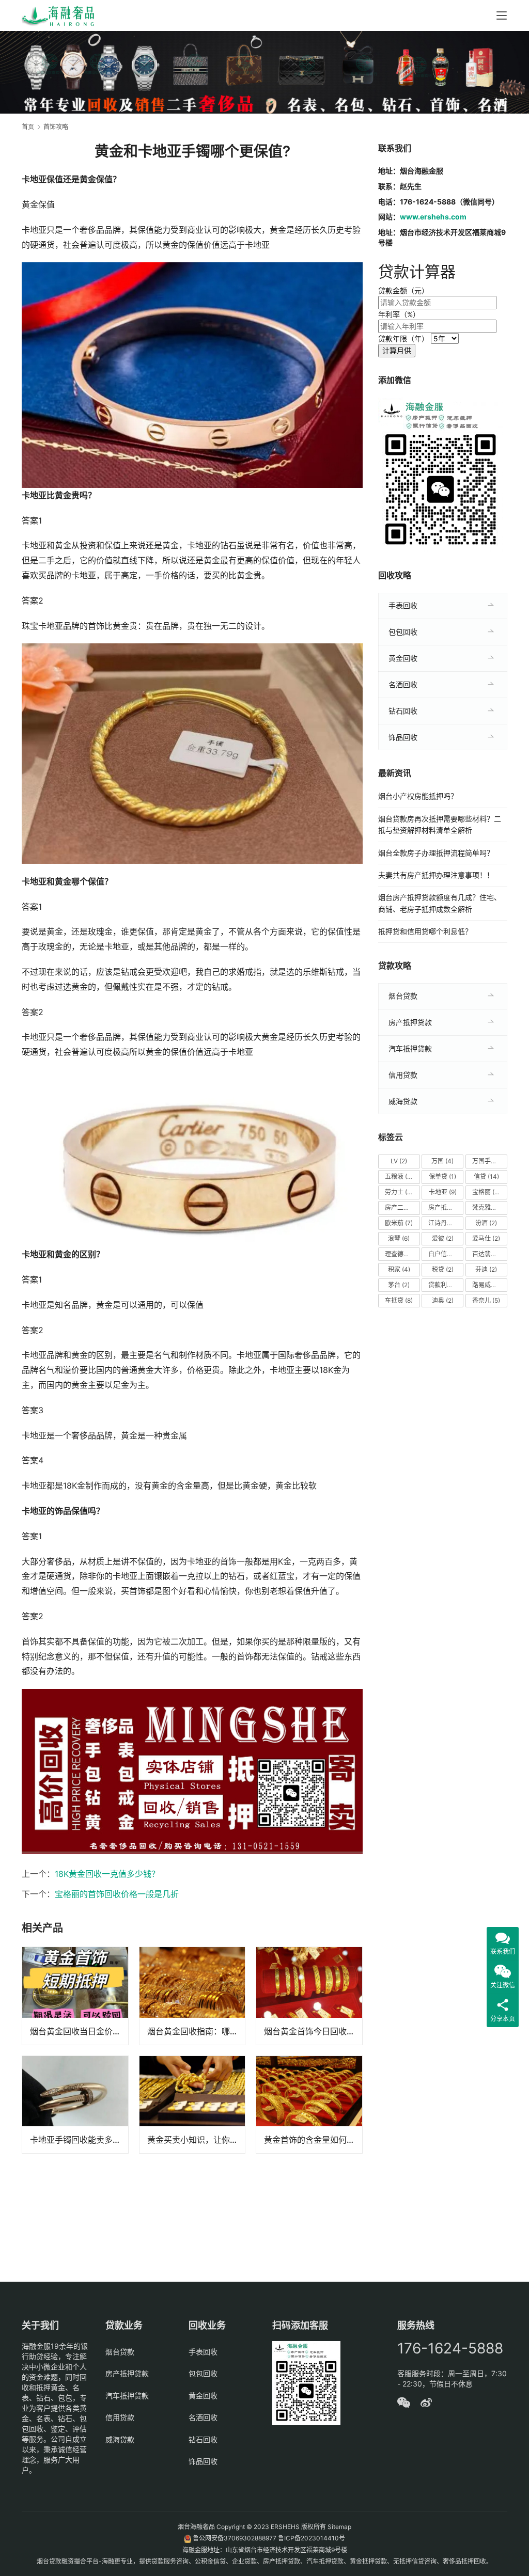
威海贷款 (403, 1101)
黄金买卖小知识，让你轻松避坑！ (196, 2140)
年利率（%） (399, 314)
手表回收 (403, 605)
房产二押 (402, 1207)
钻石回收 (403, 711)
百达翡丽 (489, 1254)
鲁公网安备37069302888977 (235, 2538)
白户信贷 (445, 1254)
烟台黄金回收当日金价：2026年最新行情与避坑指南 (79, 2031)
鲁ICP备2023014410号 (312, 2538)
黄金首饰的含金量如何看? (312, 2140)
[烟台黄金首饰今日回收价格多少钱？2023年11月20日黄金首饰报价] (309, 1996)
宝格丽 (486, 1192)
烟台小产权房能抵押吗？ (418, 796)
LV (399, 1161)
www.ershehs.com (433, 217)
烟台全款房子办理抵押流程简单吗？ (436, 853)
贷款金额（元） (403, 290)
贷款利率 (445, 1285)
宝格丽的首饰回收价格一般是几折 (117, 1894)
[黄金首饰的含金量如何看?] (309, 2105)
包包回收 (403, 632)
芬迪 (486, 1269)
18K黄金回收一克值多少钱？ (107, 1874)
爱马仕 (486, 1238)
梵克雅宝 (489, 1207)
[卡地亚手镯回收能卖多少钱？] (75, 2105)
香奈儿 (486, 1300)
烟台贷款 (403, 996)
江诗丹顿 (445, 1223)
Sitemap (339, 2527)
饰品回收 (403, 737)
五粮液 (399, 1176)
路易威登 (489, 1285)
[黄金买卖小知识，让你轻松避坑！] (192, 2105)
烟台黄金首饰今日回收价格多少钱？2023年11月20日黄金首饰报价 (313, 2031)
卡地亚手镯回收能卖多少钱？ (79, 2140)
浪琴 (399, 1238)
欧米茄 (399, 1223)
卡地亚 (443, 1192)
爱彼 (443, 1238)
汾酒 (486, 1223)
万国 (442, 1161)
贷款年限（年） (403, 338)
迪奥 (443, 1300)
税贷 (443, 1269)
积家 (399, 1269)
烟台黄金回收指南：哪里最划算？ (196, 2031)
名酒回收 (403, 684)
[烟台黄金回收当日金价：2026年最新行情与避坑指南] (75, 1996)
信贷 (486, 1176)
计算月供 (397, 350)
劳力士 (401, 1192)
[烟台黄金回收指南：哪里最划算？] (192, 1996)
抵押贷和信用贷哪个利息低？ (425, 931)
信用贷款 (403, 1075)
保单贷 (442, 1176)
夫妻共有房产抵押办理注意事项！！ (436, 875)
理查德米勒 (402, 1254)
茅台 (399, 1285)
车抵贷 (399, 1300)
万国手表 (489, 1161)
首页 (28, 127)
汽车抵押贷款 (410, 1048)
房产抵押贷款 (410, 1022)
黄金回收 (403, 658)
